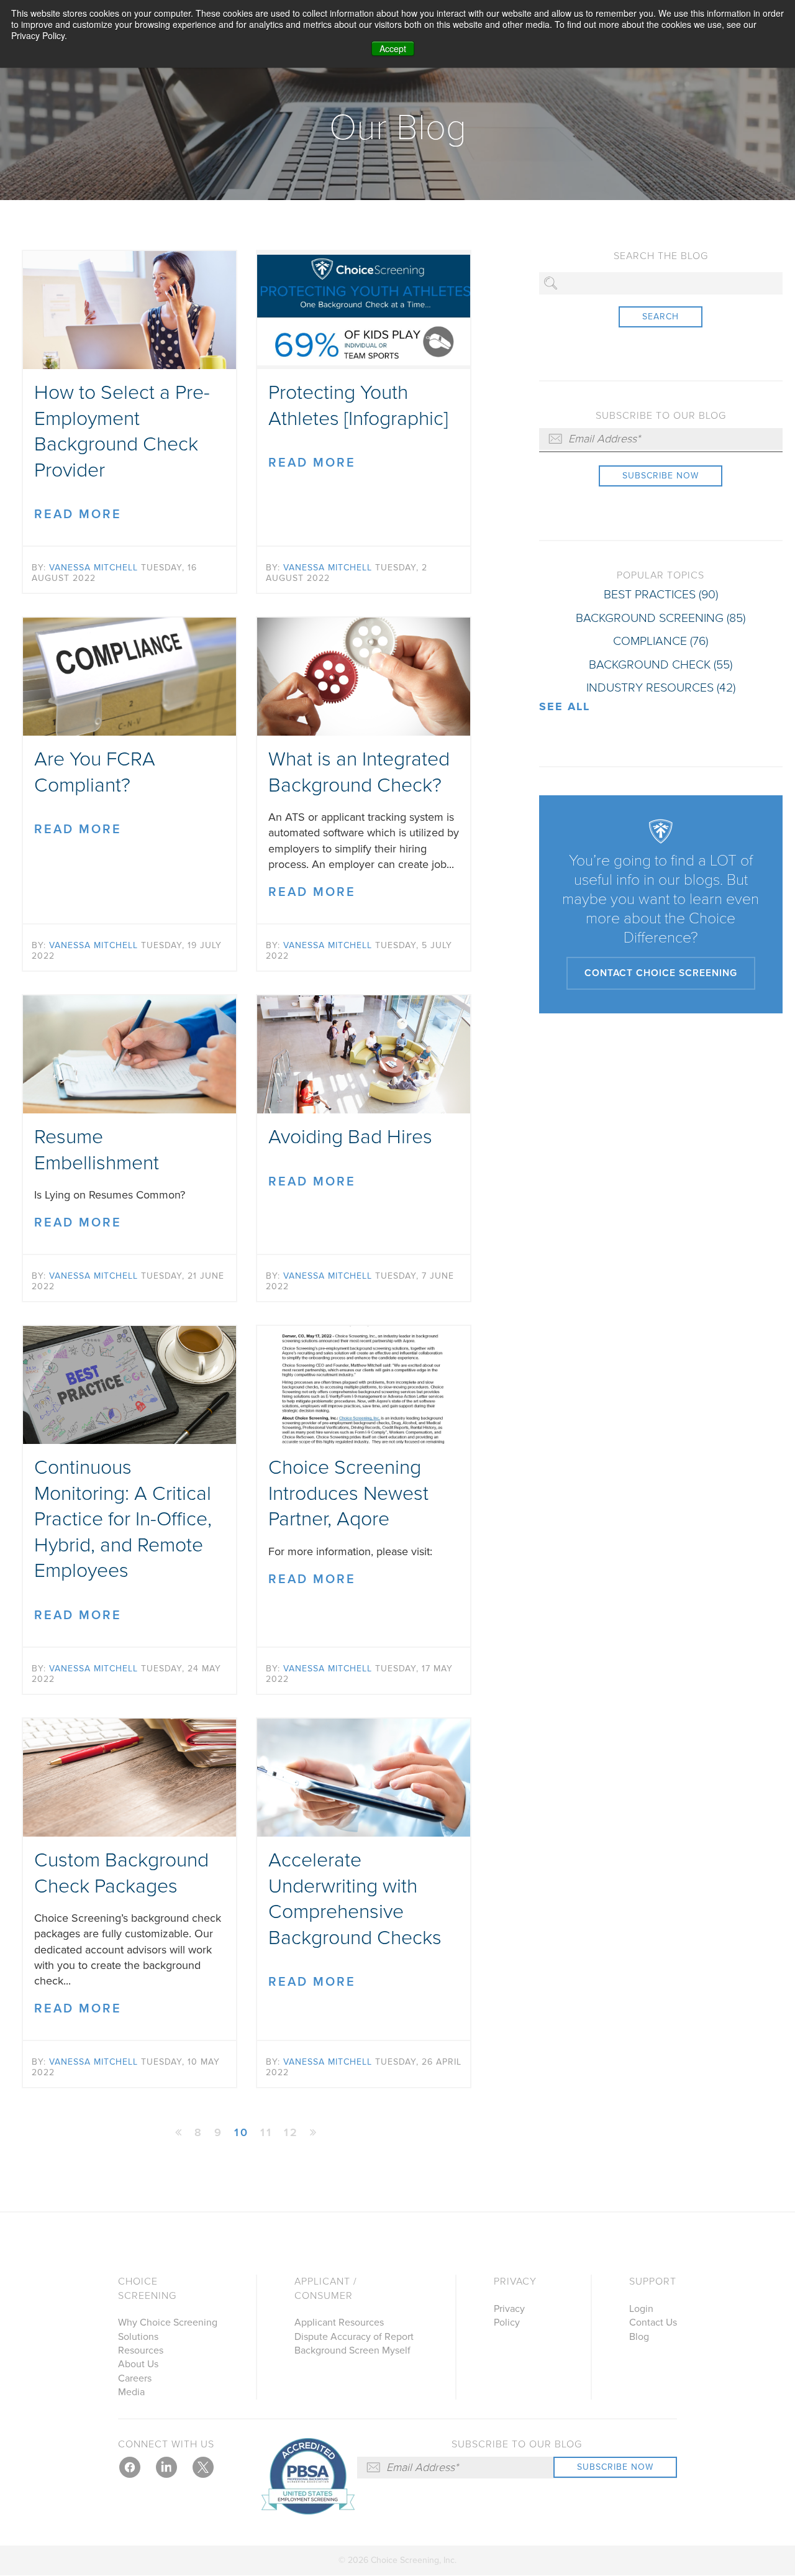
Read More (78, 514)
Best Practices (661, 595)
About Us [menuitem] (138, 2364)
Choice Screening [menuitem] (147, 2288)
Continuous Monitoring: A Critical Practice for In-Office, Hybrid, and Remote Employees (123, 1519)
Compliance (661, 641)
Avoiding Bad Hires (350, 1137)
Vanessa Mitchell (93, 568)
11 (266, 2132)
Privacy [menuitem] (515, 2281)
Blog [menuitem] (639, 2337)
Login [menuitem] (641, 2309)
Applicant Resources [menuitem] (339, 2323)
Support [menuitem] (653, 2281)
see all (565, 706)
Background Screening (661, 618)
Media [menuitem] (131, 2392)
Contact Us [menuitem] (653, 2323)
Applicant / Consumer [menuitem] (326, 2288)
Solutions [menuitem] (138, 2337)
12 (291, 2132)
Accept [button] (393, 48)
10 (242, 2132)
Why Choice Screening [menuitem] (168, 2323)
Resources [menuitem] (141, 2350)
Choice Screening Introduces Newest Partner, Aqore (348, 1493)
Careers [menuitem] (135, 2378)
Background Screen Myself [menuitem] (352, 2350)
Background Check (661, 665)
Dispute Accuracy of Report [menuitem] (354, 2337)
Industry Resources (661, 688)
